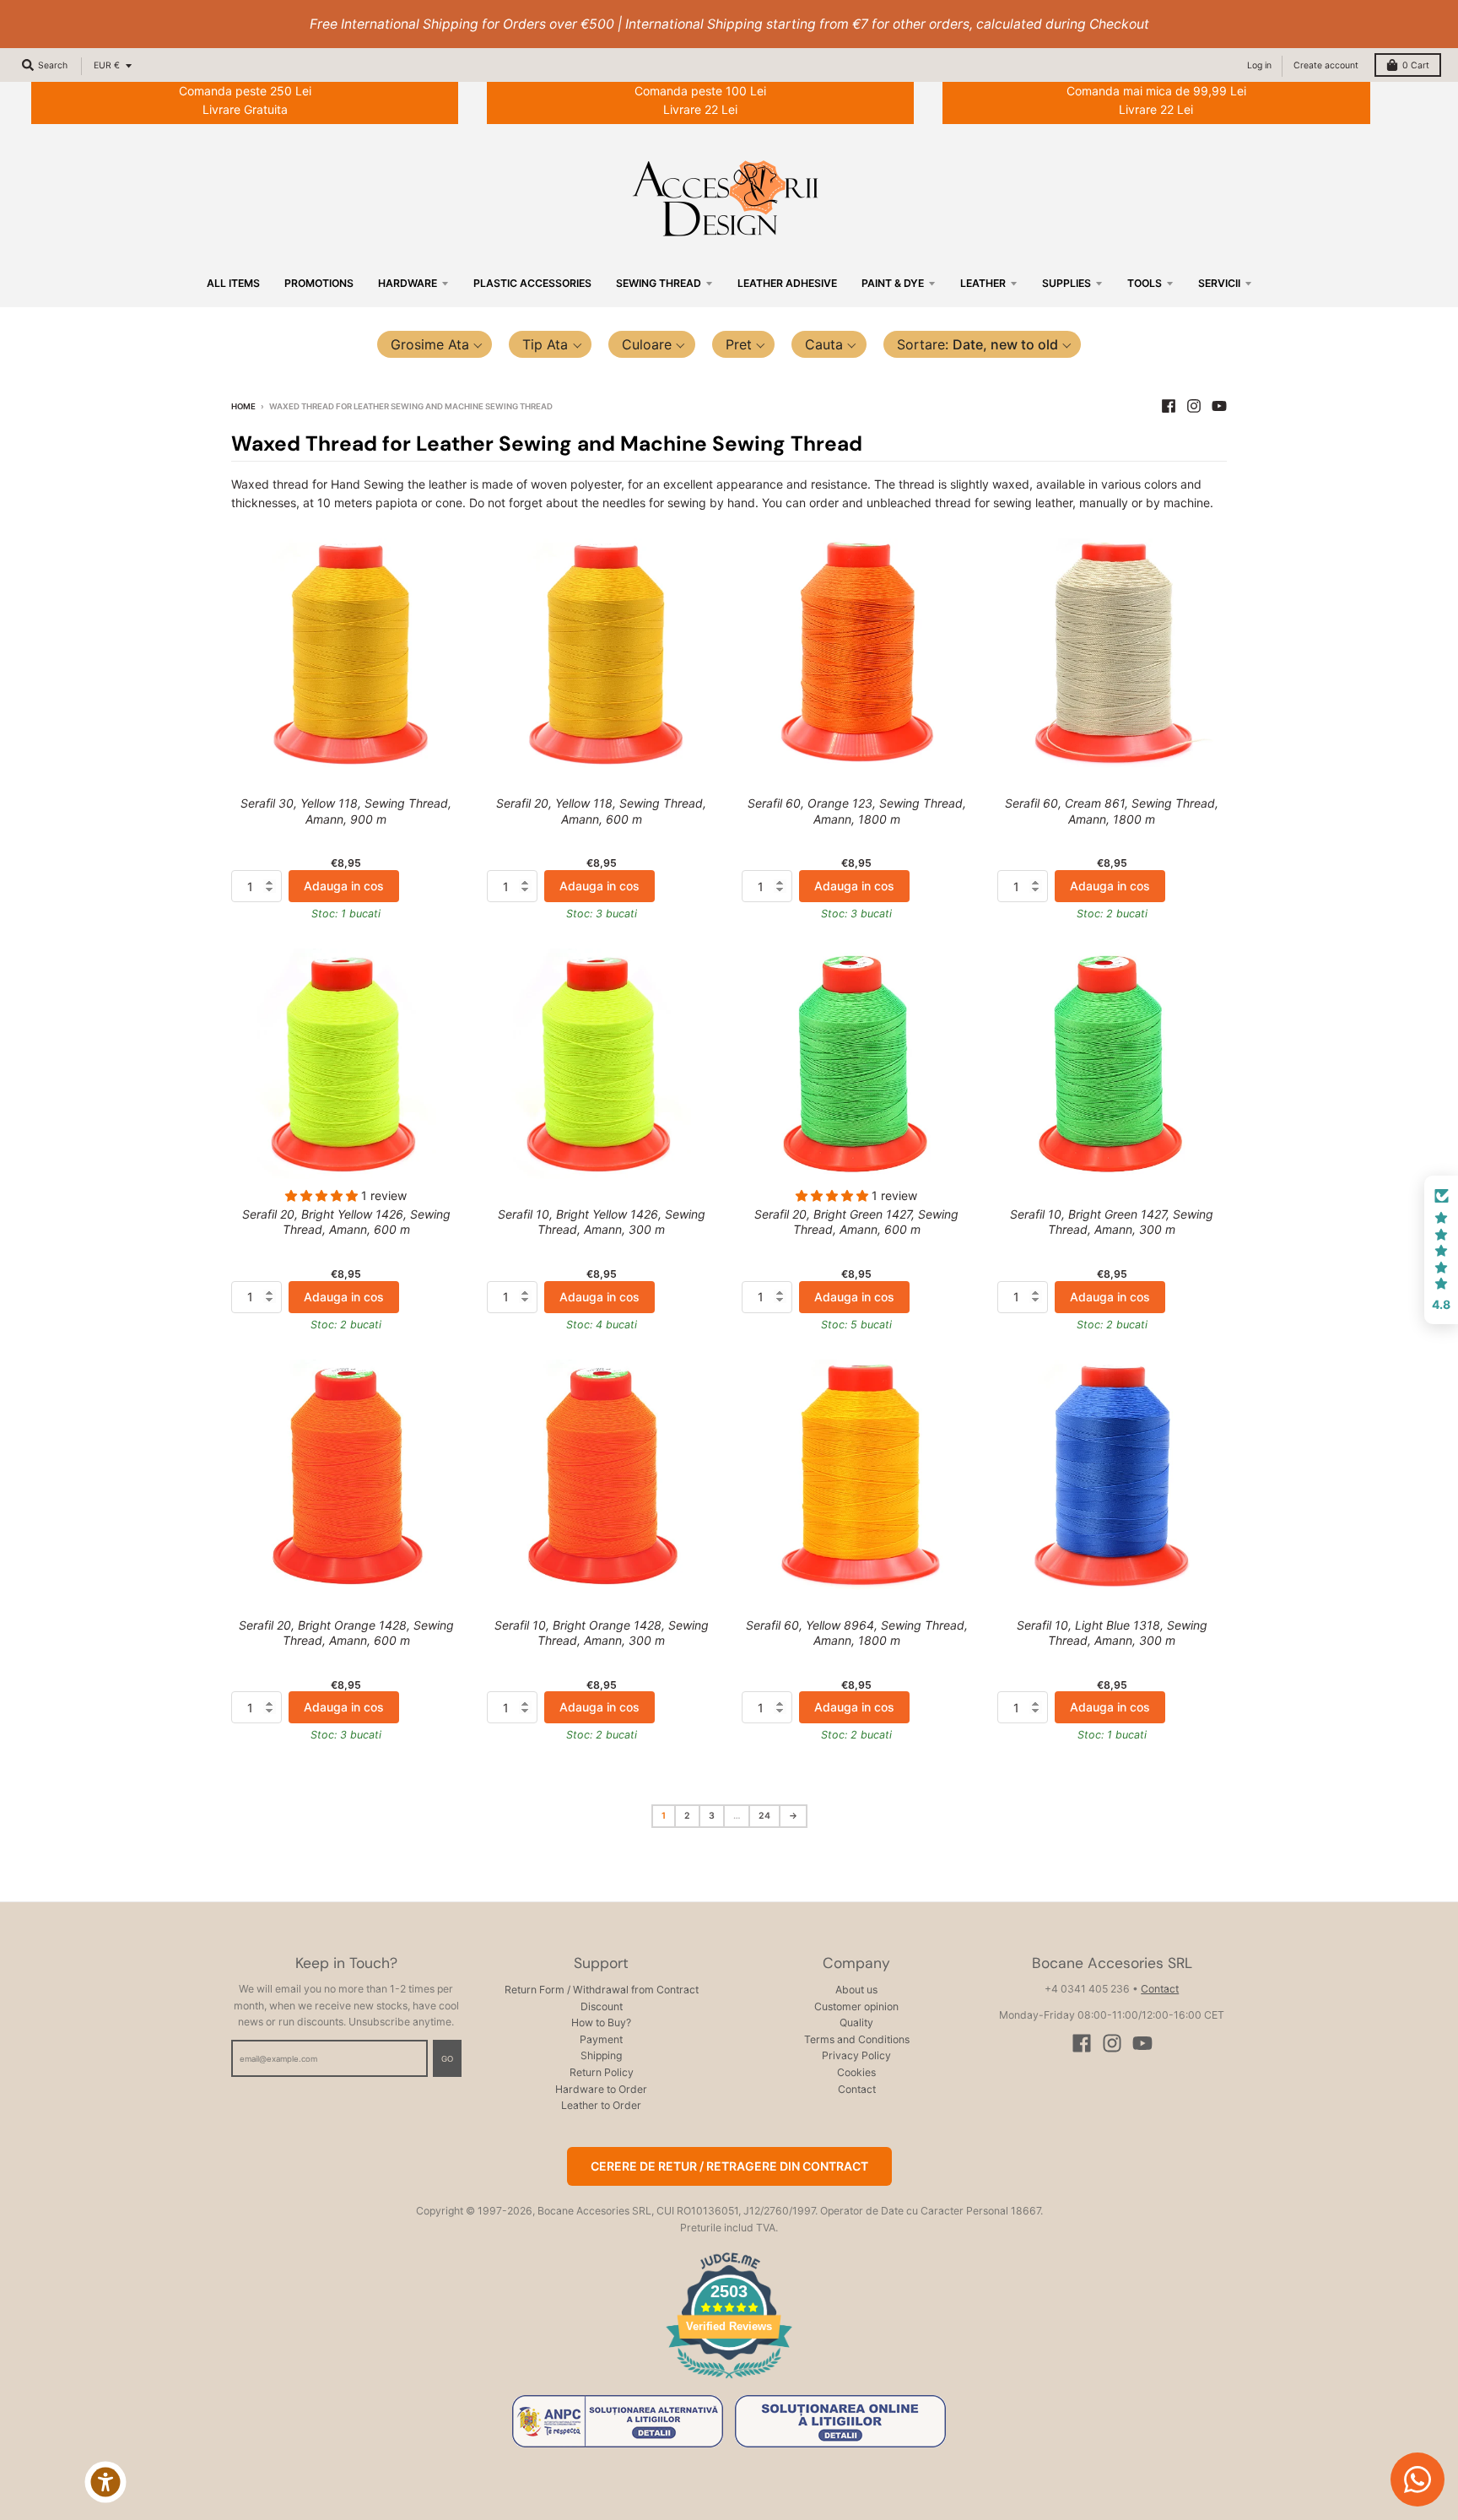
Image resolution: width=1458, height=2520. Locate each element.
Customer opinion (856, 2006)
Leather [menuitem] (983, 283)
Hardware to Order (601, 2089)
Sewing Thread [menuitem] (659, 283)
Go (447, 2059)
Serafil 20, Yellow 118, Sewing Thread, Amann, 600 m (601, 811)
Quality (856, 2022)
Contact (857, 2089)
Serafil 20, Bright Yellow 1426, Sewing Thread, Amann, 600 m (346, 1222)
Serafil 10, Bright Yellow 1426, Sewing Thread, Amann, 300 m (602, 1222)
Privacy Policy (856, 2055)
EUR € (107, 65)
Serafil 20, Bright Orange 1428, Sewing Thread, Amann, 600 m (346, 1633)
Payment (601, 2039)
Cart (1416, 65)
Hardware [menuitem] (408, 283)
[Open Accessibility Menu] (105, 2482)
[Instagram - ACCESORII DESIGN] (1194, 406)
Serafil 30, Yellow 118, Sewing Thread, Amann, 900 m (346, 811)
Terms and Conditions (857, 2039)
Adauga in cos (344, 886)
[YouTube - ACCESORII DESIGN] (1219, 406)
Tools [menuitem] (1145, 283)
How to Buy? (601, 2022)
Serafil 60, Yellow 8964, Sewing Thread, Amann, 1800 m (857, 1633)
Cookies (856, 2072)
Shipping (601, 2055)
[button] (435, 344)
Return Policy (602, 2072)
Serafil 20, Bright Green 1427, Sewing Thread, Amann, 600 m (856, 1222)
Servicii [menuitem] (1219, 283)
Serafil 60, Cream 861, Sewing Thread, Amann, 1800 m (1112, 811)
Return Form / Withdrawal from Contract (602, 1990)
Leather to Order (601, 2105)
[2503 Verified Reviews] (729, 2381)
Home (243, 406)
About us (856, 1990)
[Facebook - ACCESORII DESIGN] (1169, 406)
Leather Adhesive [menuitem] (787, 283)
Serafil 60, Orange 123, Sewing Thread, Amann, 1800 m (857, 811)
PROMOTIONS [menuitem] (319, 283)
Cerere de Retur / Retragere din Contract (729, 2166)
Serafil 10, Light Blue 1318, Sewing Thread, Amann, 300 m (1112, 1633)
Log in (1259, 65)
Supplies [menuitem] (1066, 283)
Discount (602, 2006)
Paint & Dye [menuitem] (893, 283)
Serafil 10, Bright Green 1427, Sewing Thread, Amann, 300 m (1112, 1222)
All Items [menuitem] (233, 283)
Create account (1326, 65)
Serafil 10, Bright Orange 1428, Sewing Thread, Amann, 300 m (602, 1633)
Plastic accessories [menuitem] (532, 283)
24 (764, 1816)
